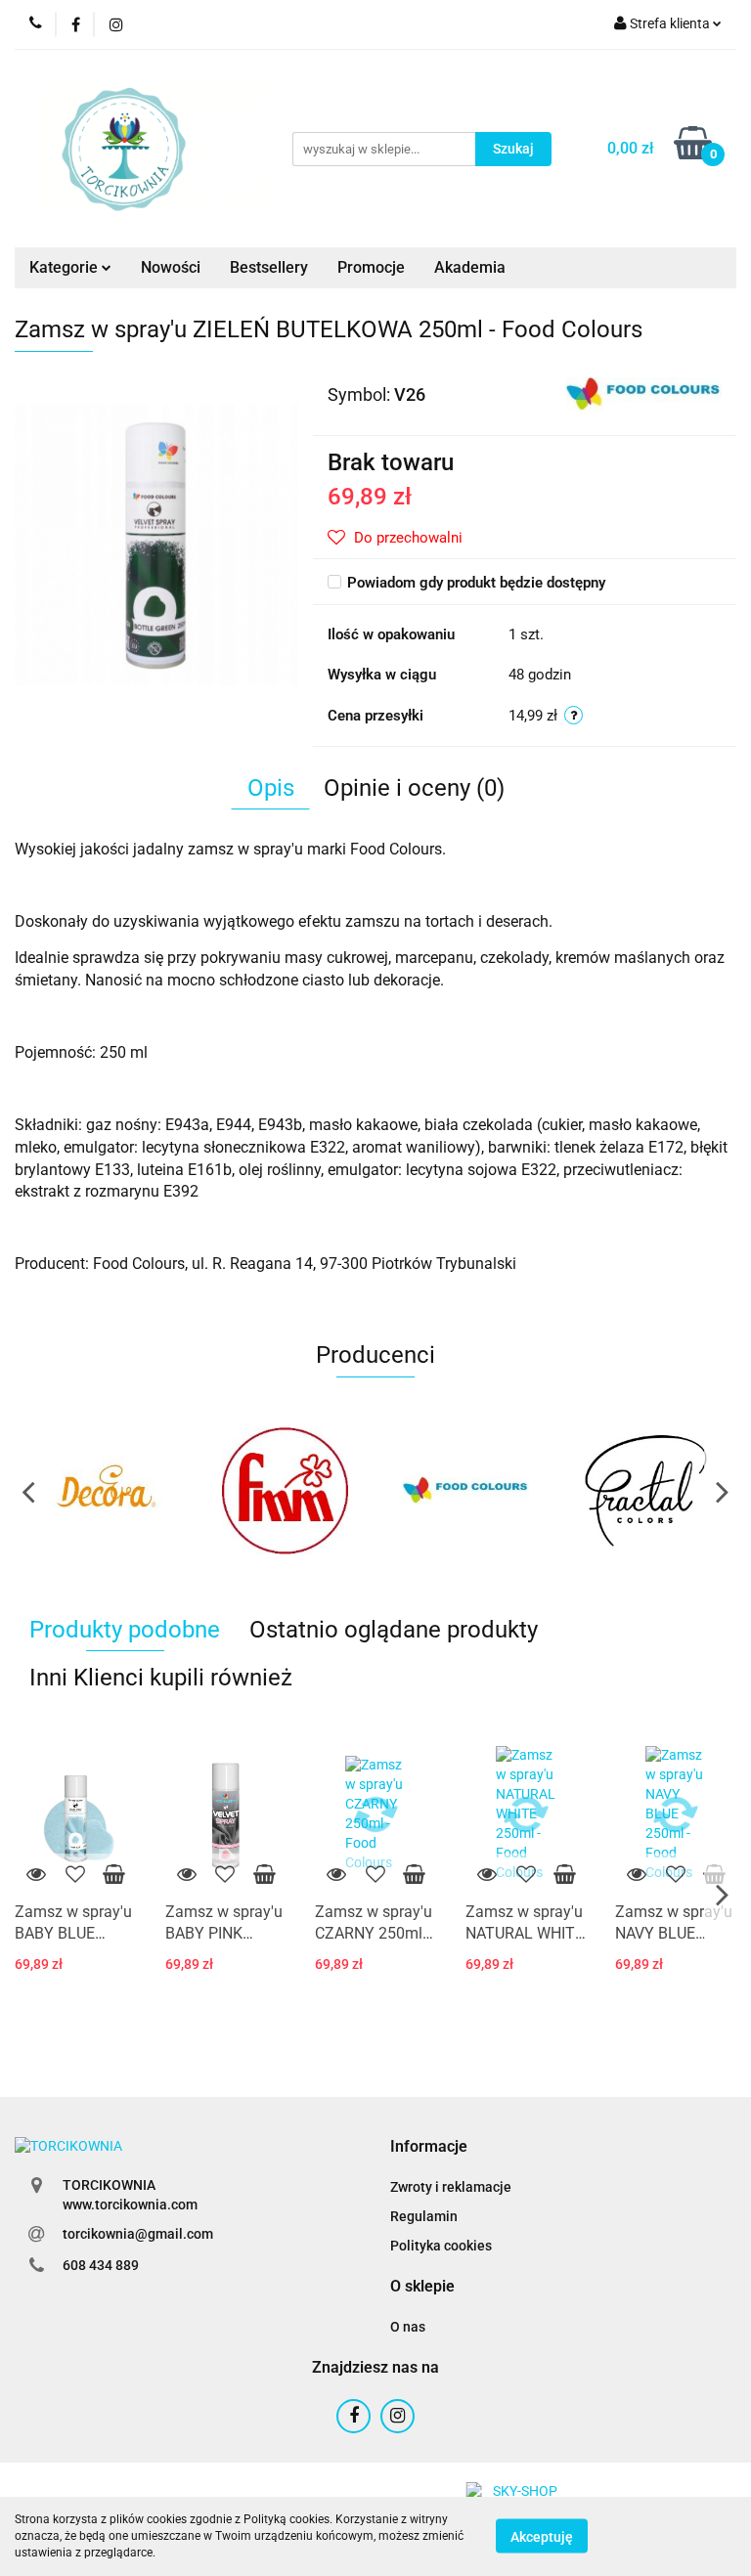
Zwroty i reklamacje (451, 2187)
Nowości (171, 267)
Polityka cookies (441, 2246)
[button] (429, 2147)
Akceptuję (542, 2537)
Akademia (470, 267)
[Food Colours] (644, 393)
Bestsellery (269, 267)
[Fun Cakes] (647, 1491)
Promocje (371, 267)
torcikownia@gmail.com (138, 2234)
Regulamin (424, 2216)
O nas (408, 2327)
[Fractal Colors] (466, 1491)
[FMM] (105, 1491)
